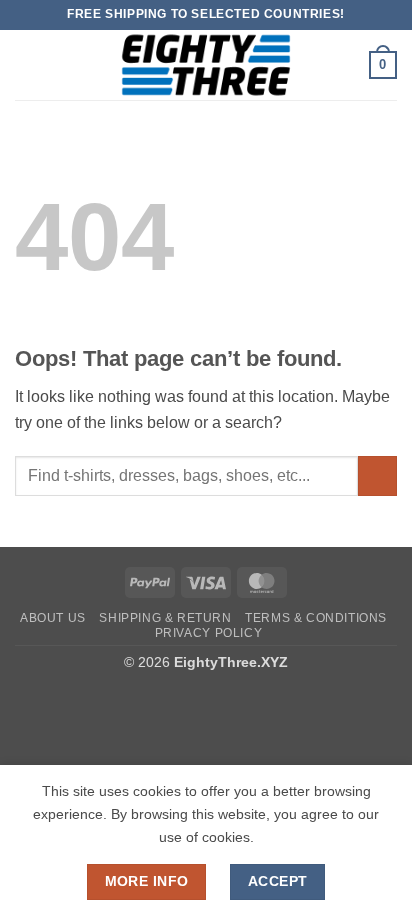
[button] (27, 64)
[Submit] (377, 475)
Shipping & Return (165, 618)
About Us (53, 618)
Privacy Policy (209, 633)
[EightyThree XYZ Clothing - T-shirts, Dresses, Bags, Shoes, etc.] (206, 65)
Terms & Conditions (316, 618)
